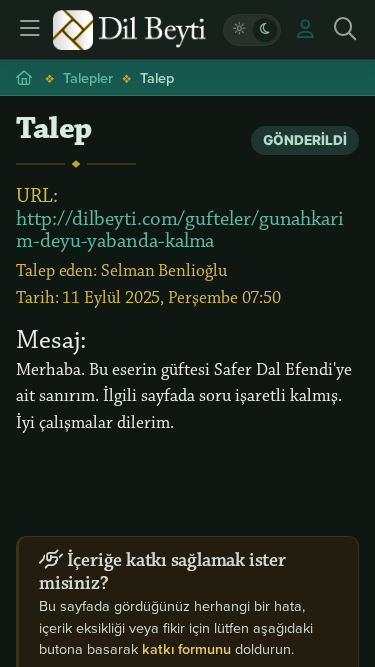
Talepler (88, 77)
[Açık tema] (239, 30)
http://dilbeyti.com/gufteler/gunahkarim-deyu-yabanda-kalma (180, 230)
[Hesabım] (305, 30)
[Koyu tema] (265, 30)
